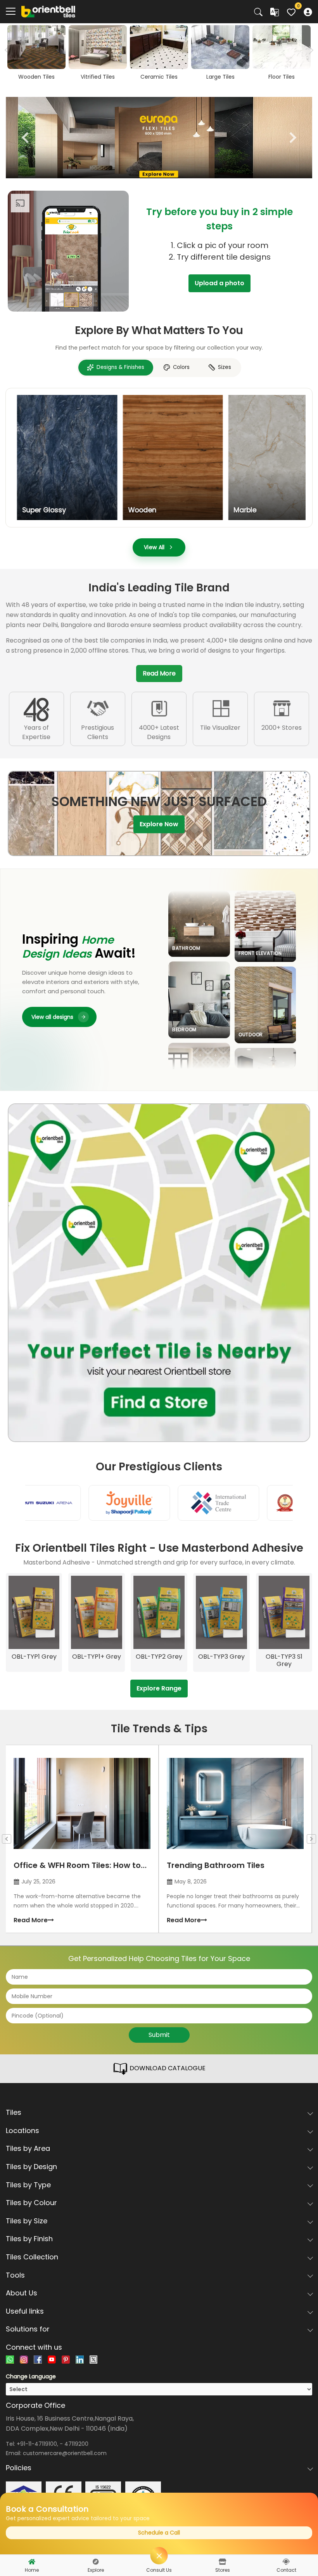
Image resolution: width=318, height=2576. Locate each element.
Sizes (225, 367)
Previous (25, 138)
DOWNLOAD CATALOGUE (167, 2069)
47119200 (76, 2444)
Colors (181, 367)
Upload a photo (219, 283)
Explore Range (159, 1688)
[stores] (223, 2562)
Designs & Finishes (120, 367)
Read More (159, 673)
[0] (291, 11)
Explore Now (159, 824)
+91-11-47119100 (37, 2444)
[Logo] (48, 11)
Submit (159, 2035)
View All (154, 547)
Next (309, 50)
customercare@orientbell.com (65, 2453)
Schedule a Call (159, 2533)
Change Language (31, 2376)
